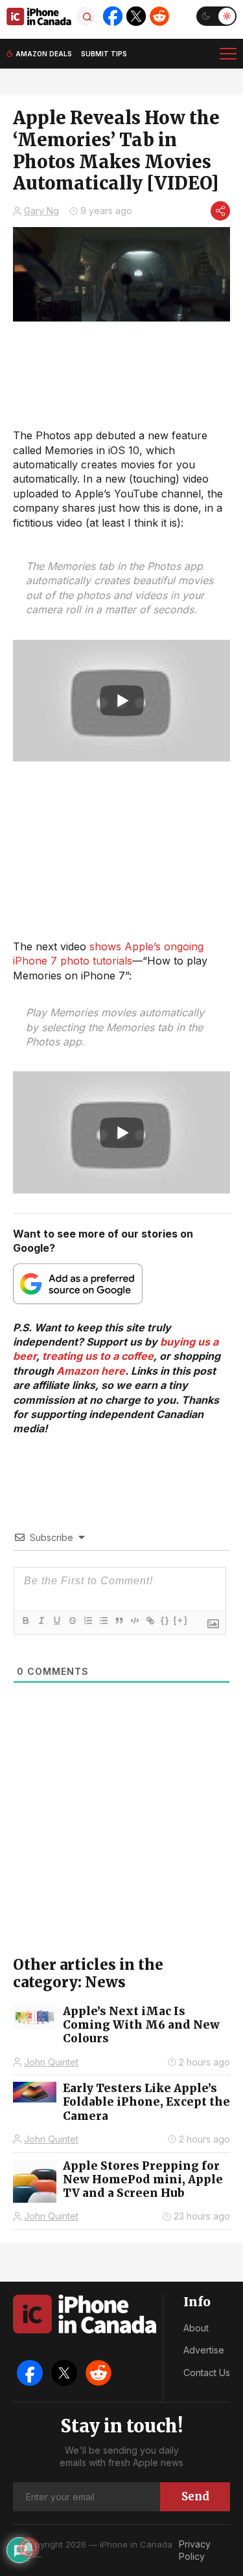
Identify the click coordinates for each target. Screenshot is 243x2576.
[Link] (150, 1621)
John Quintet (51, 2062)
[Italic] (41, 1621)
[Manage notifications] (29, 2548)
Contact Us (207, 2373)
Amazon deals (44, 54)
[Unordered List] (103, 1621)
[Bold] (25, 1621)
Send (195, 2496)
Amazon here (91, 1371)
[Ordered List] (87, 1621)
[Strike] (72, 1621)
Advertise (204, 2350)
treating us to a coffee (98, 1356)
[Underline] (56, 1621)
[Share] (220, 211)
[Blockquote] (119, 1621)
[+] (181, 1620)
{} (165, 1620)
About (196, 2328)
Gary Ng (41, 211)
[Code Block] (134, 1621)
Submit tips (104, 54)
